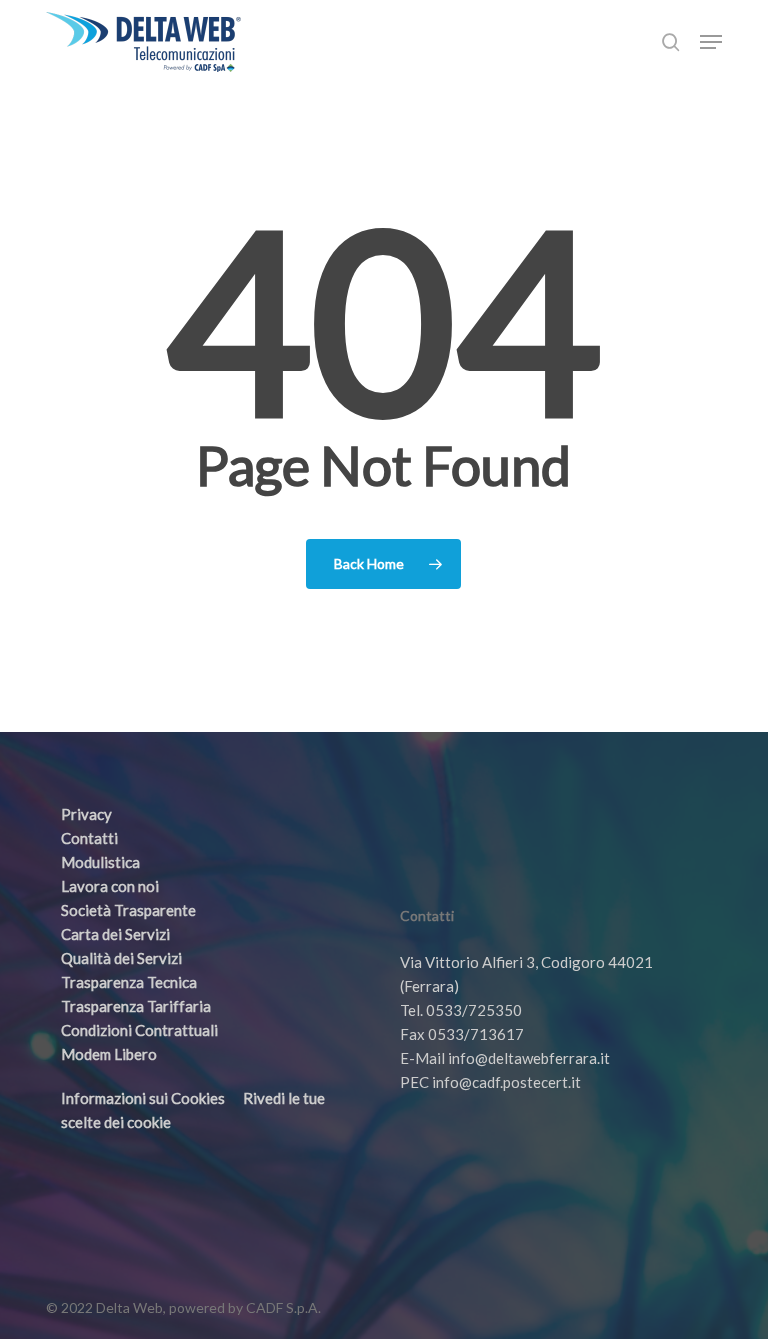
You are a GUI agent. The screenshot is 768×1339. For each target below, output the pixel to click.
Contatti (89, 838)
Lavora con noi (110, 886)
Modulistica (100, 862)
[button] (711, 42)
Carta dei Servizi (115, 934)
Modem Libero (109, 1054)
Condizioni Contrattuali (139, 1030)
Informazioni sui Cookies (143, 1098)
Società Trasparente (128, 910)
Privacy (86, 814)
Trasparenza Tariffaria (136, 1006)
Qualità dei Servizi (121, 958)
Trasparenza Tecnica (129, 982)
